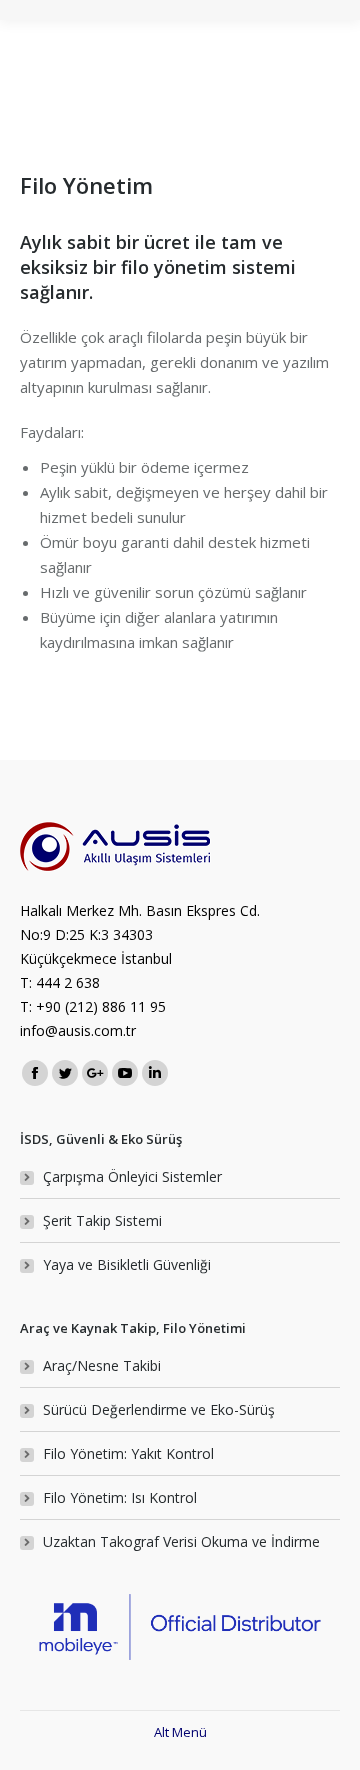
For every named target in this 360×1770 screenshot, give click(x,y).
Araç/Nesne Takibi (102, 1365)
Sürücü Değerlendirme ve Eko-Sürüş (159, 1409)
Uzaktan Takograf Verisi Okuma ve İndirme (181, 1541)
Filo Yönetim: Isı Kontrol (120, 1497)
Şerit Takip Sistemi (102, 1220)
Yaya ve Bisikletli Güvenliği (127, 1264)
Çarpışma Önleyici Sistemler (132, 1176)
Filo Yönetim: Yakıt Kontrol (128, 1453)
